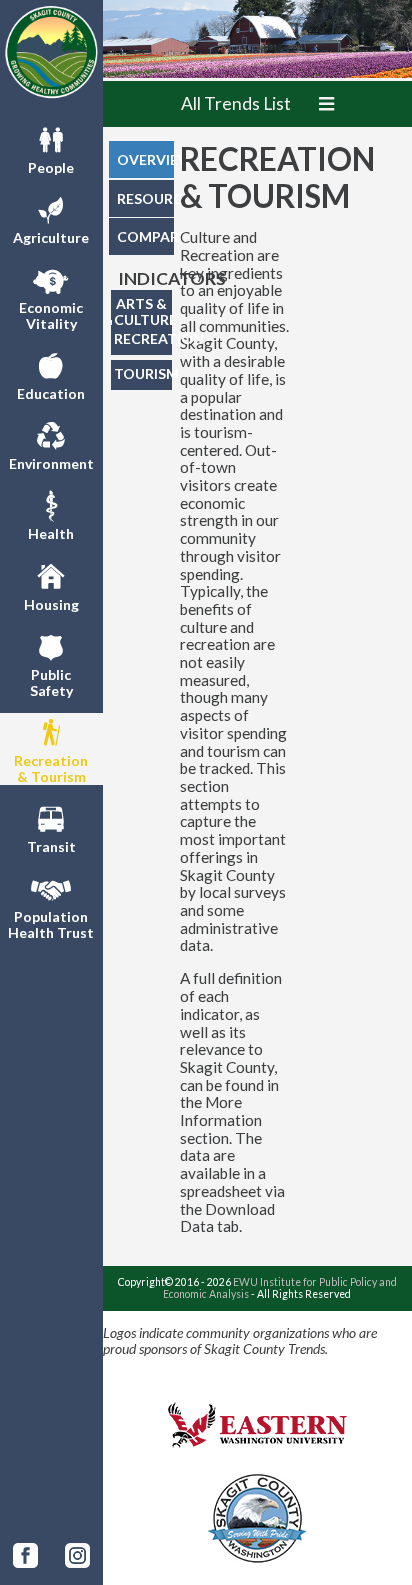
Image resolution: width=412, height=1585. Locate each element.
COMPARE (145, 236)
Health (51, 533)
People (51, 167)
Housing (51, 604)
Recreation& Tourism (51, 768)
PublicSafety (51, 682)
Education (51, 393)
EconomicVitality (51, 315)
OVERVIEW (145, 159)
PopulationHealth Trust (51, 924)
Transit (51, 846)
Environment (51, 463)
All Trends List (236, 103)
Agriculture (51, 237)
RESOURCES (145, 198)
